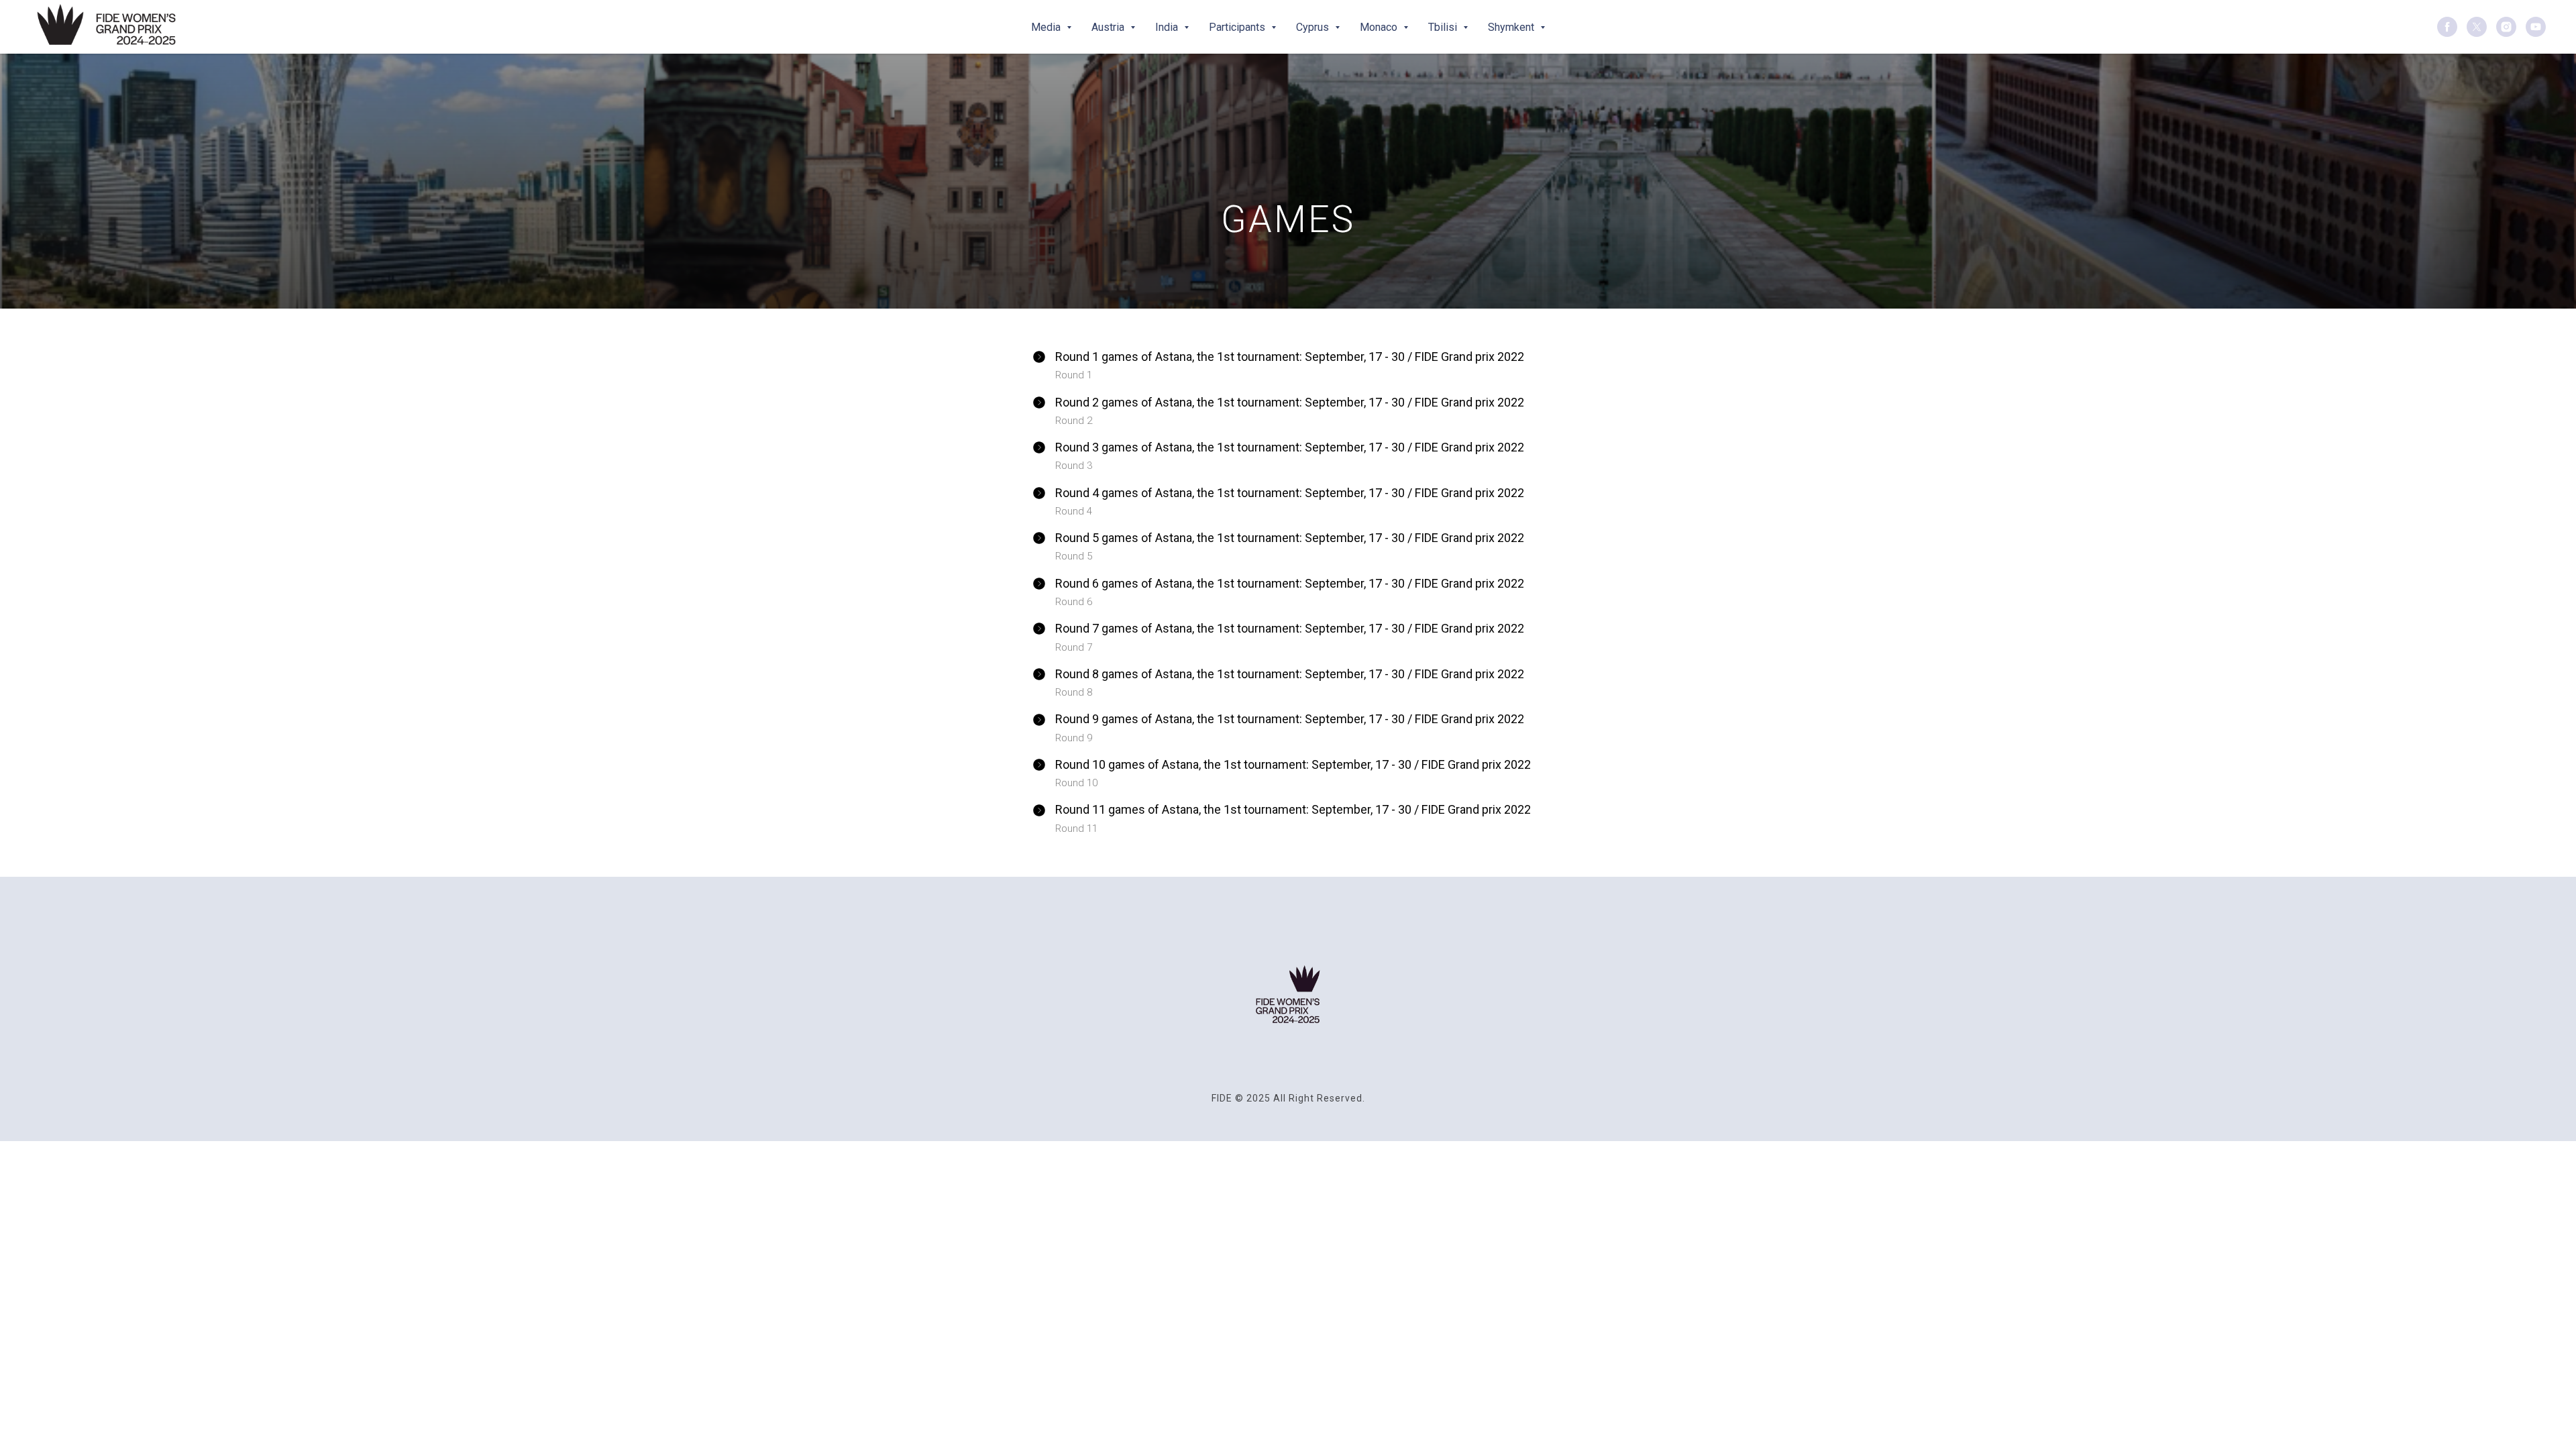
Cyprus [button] (1314, 27)
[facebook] (2447, 27)
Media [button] (1047, 27)
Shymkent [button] (1512, 27)
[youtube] (2536, 27)
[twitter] (2477, 27)
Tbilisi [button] (1444, 27)
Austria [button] (1109, 27)
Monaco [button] (1380, 27)
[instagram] (2506, 27)
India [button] (1168, 27)
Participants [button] (1238, 27)
